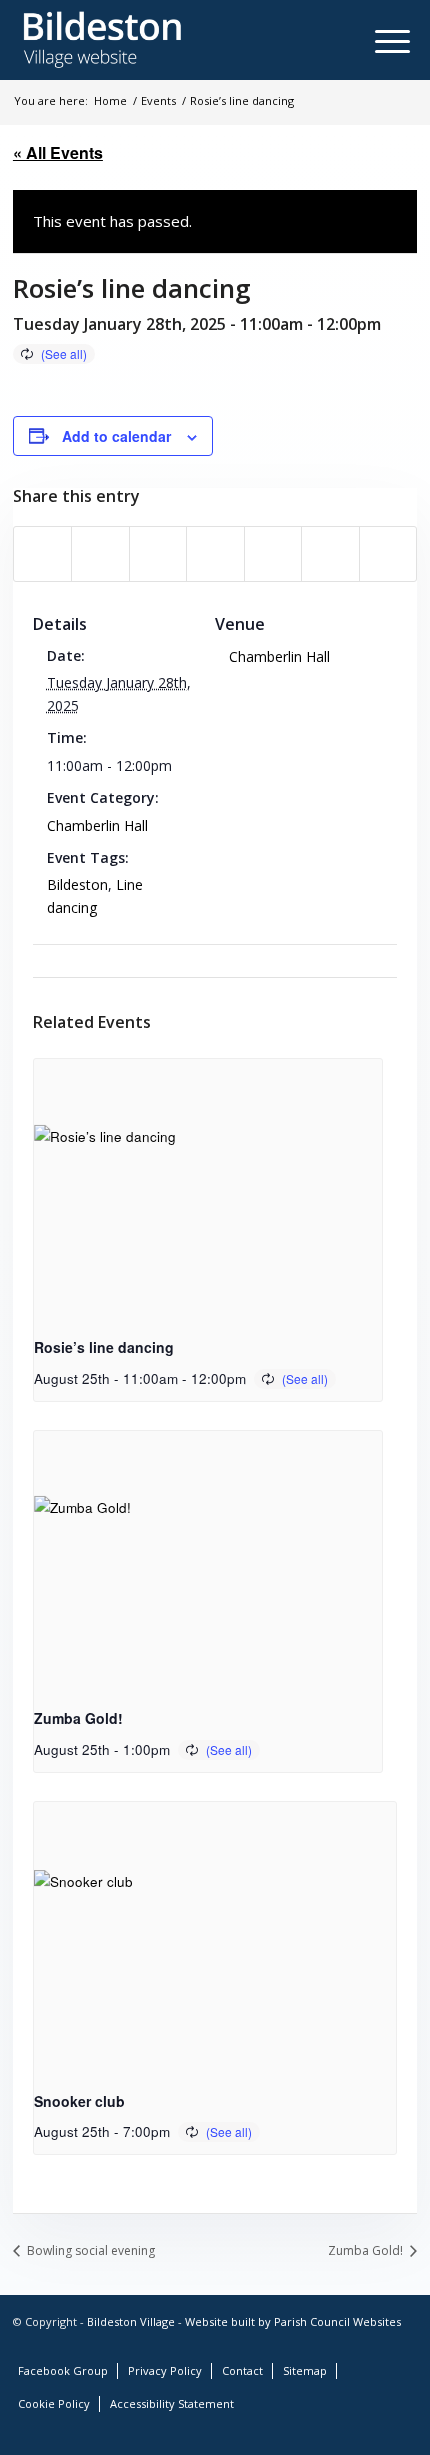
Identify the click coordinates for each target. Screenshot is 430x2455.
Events (158, 100)
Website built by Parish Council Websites (293, 2321)
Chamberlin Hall (97, 825)
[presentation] (208, 1189)
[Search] (355, 40)
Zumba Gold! (78, 1718)
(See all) (64, 353)
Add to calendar (116, 436)
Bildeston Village (131, 2321)
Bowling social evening (89, 2250)
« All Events (58, 152)
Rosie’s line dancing (104, 1347)
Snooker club (79, 2101)
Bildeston (77, 884)
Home (110, 100)
